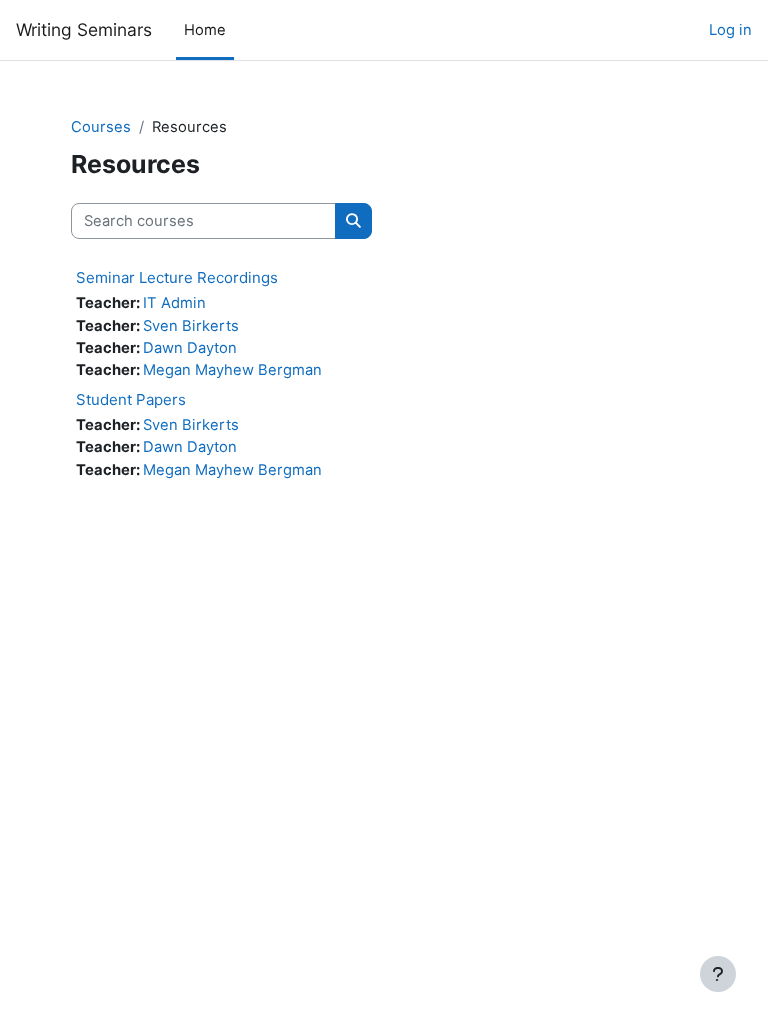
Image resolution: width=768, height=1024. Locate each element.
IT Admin (174, 303)
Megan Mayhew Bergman (232, 370)
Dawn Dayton (190, 348)
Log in (730, 30)
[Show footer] (718, 974)
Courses (101, 127)
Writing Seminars (84, 29)
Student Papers (131, 399)
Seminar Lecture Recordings (177, 277)
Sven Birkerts (191, 326)
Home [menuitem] (205, 30)
